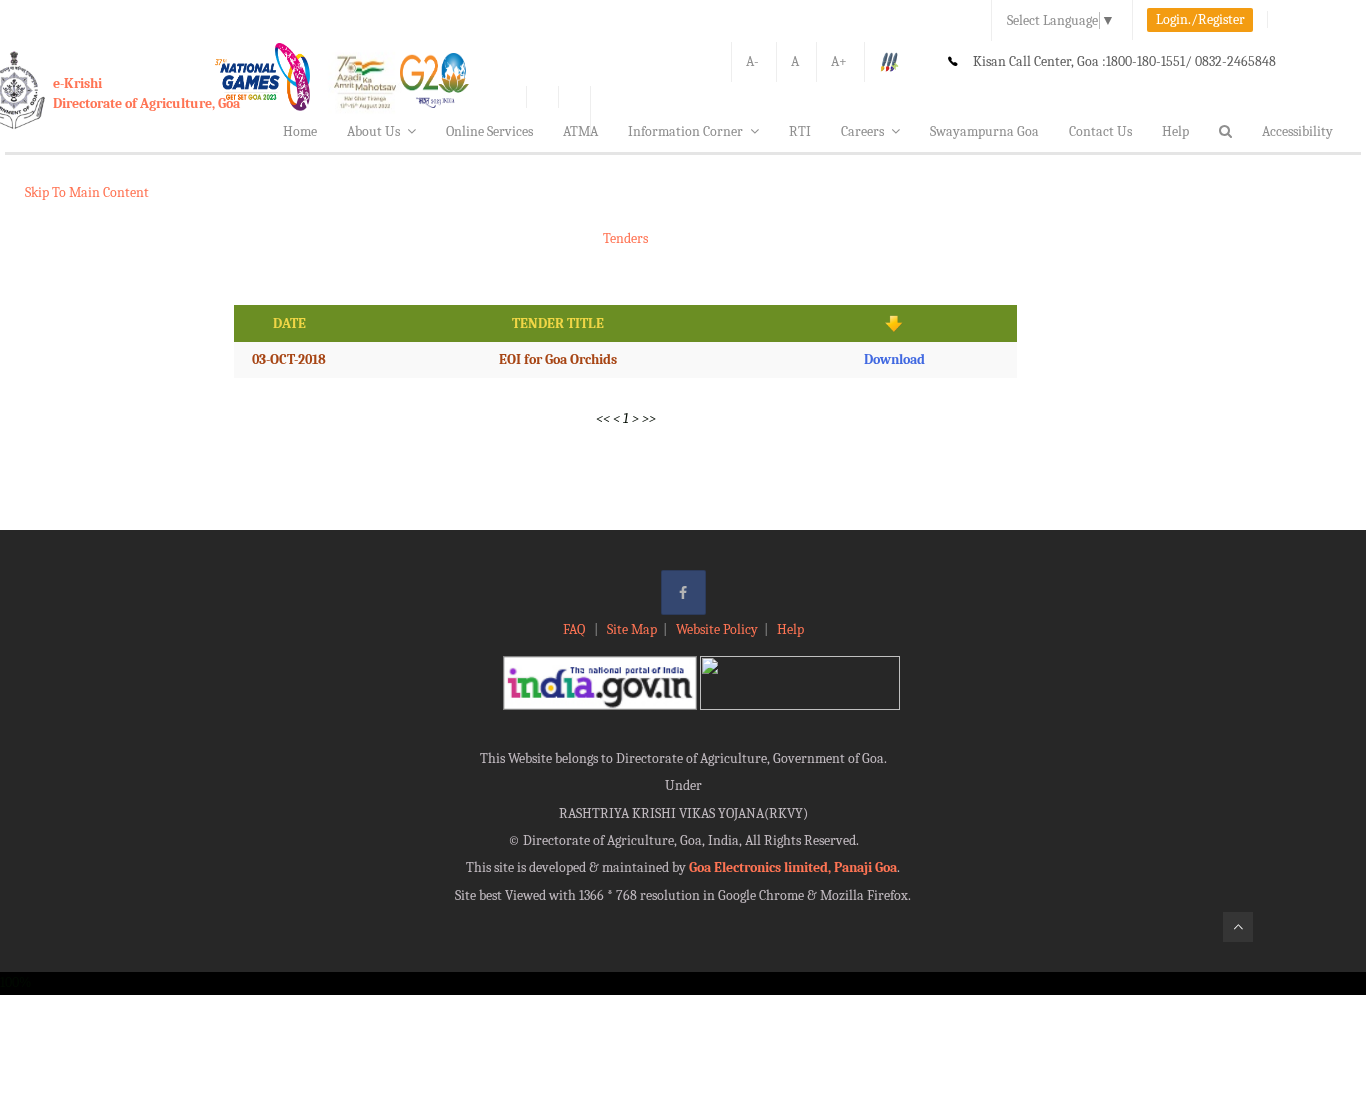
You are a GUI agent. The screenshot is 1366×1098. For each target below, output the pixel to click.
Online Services (489, 131)
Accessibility (1297, 131)
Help (1175, 131)
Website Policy (717, 629)
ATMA (580, 131)
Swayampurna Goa (984, 131)
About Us (373, 131)
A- (752, 61)
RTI (800, 131)
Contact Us (1100, 131)
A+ (839, 61)
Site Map (632, 629)
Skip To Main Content (87, 192)
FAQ (575, 629)
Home (300, 131)
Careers (862, 131)
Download (894, 359)
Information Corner (685, 131)
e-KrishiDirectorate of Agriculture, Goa (146, 93)
